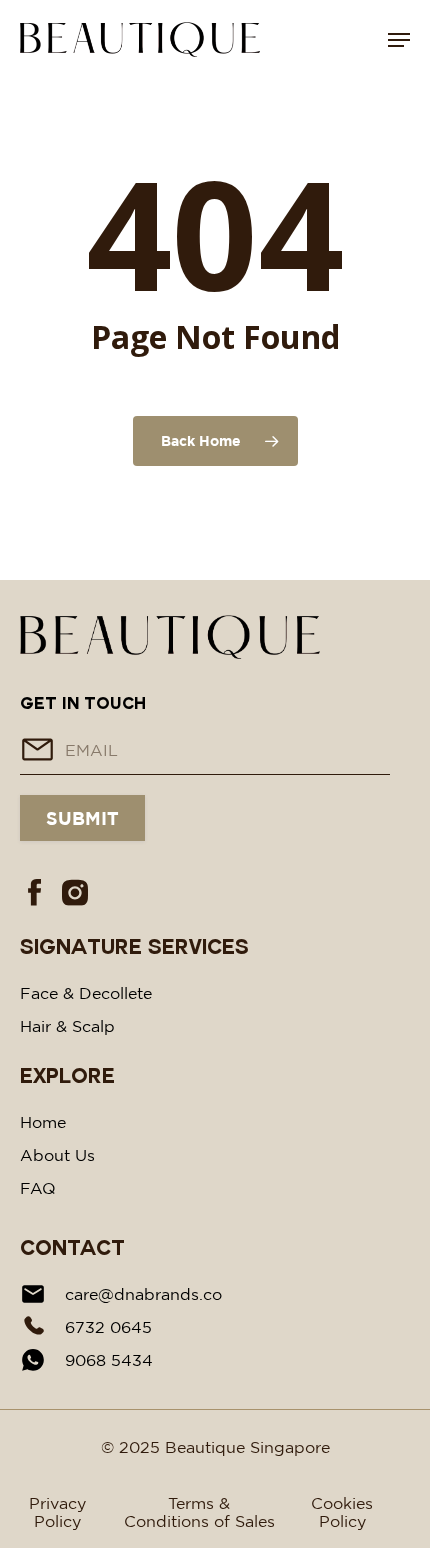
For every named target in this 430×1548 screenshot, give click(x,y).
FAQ (38, 1188)
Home (43, 1122)
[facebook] (35, 891)
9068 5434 (109, 1360)
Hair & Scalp (67, 1026)
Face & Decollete (86, 993)
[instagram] (75, 891)
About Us (57, 1155)
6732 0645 (108, 1327)
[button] (399, 40)
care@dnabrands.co (143, 1294)
